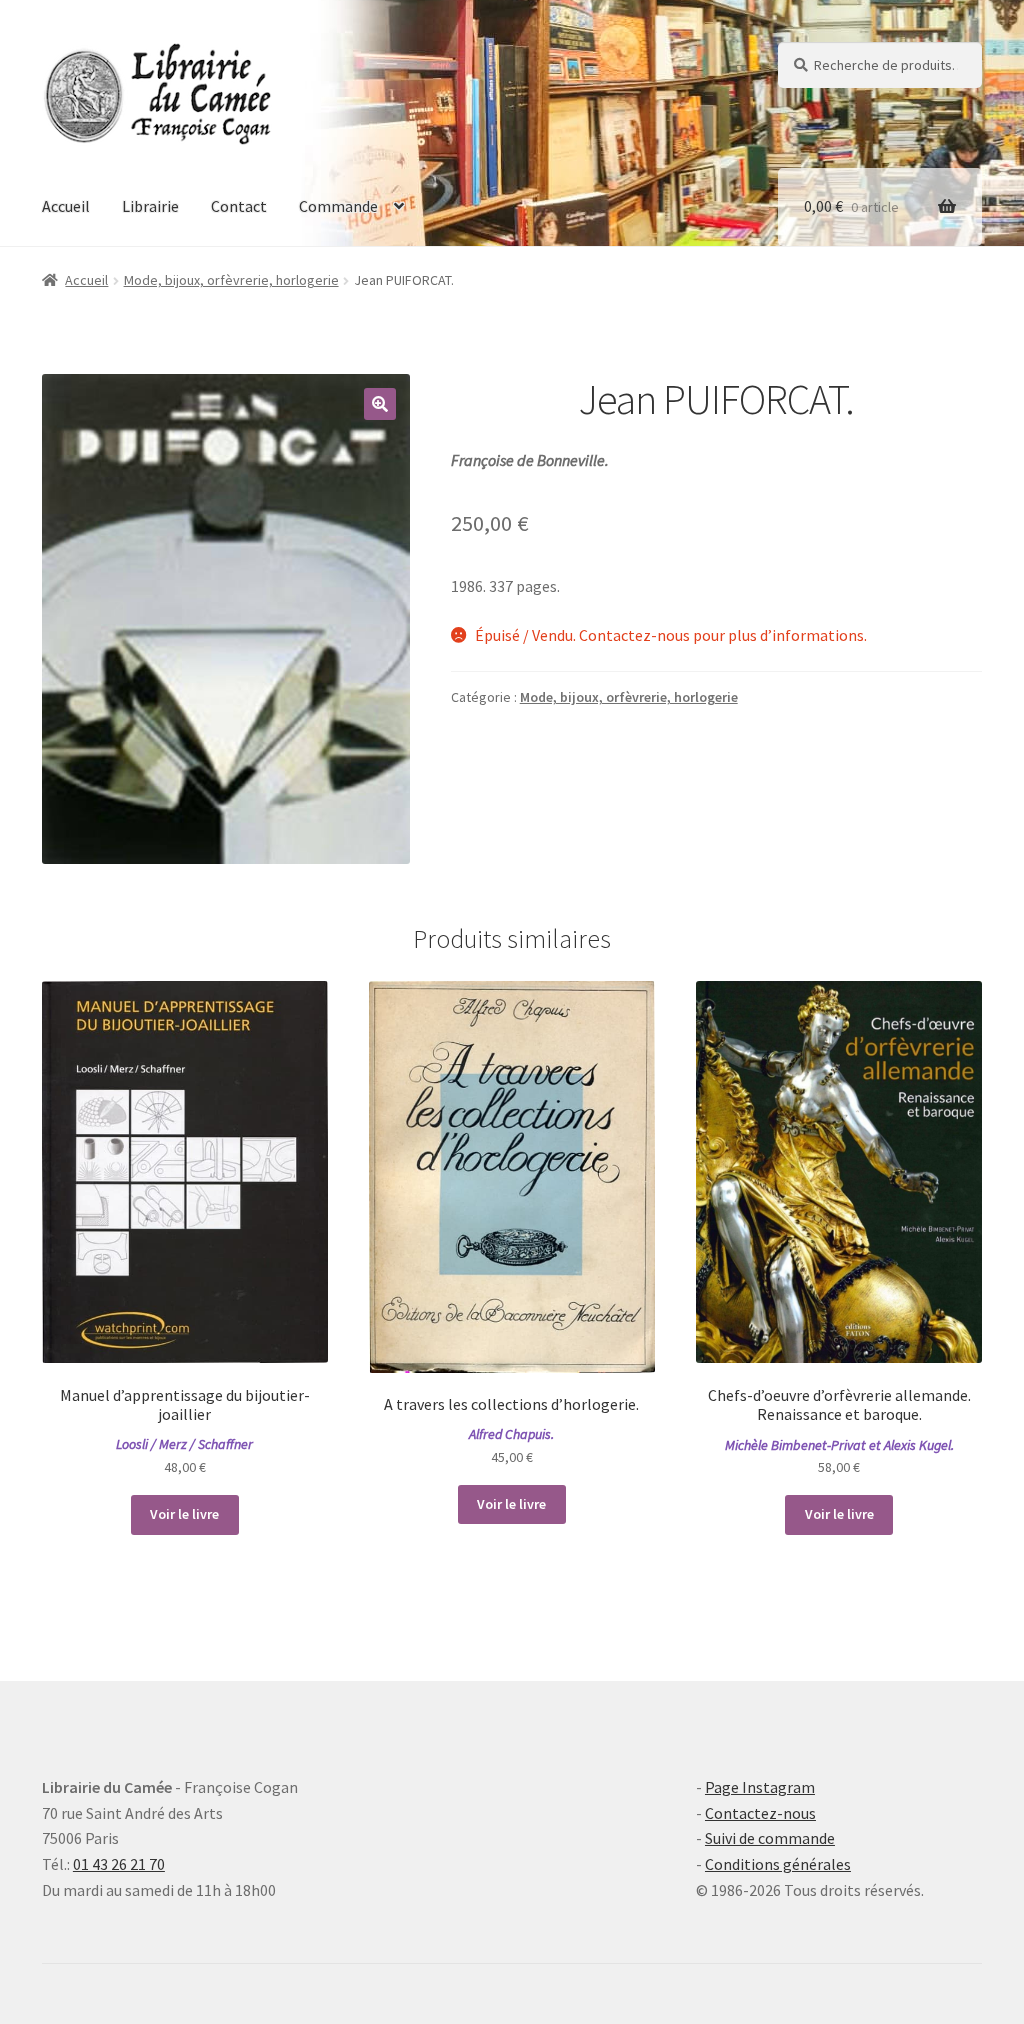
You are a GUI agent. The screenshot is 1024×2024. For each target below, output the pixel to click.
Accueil (66, 206)
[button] (380, 404)
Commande (338, 206)
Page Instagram (760, 1787)
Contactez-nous (760, 1813)
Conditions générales (778, 1864)
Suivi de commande (770, 1838)
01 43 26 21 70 (119, 1864)
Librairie (150, 206)
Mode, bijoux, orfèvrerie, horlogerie (231, 280)
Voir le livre (184, 1514)
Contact (239, 206)
